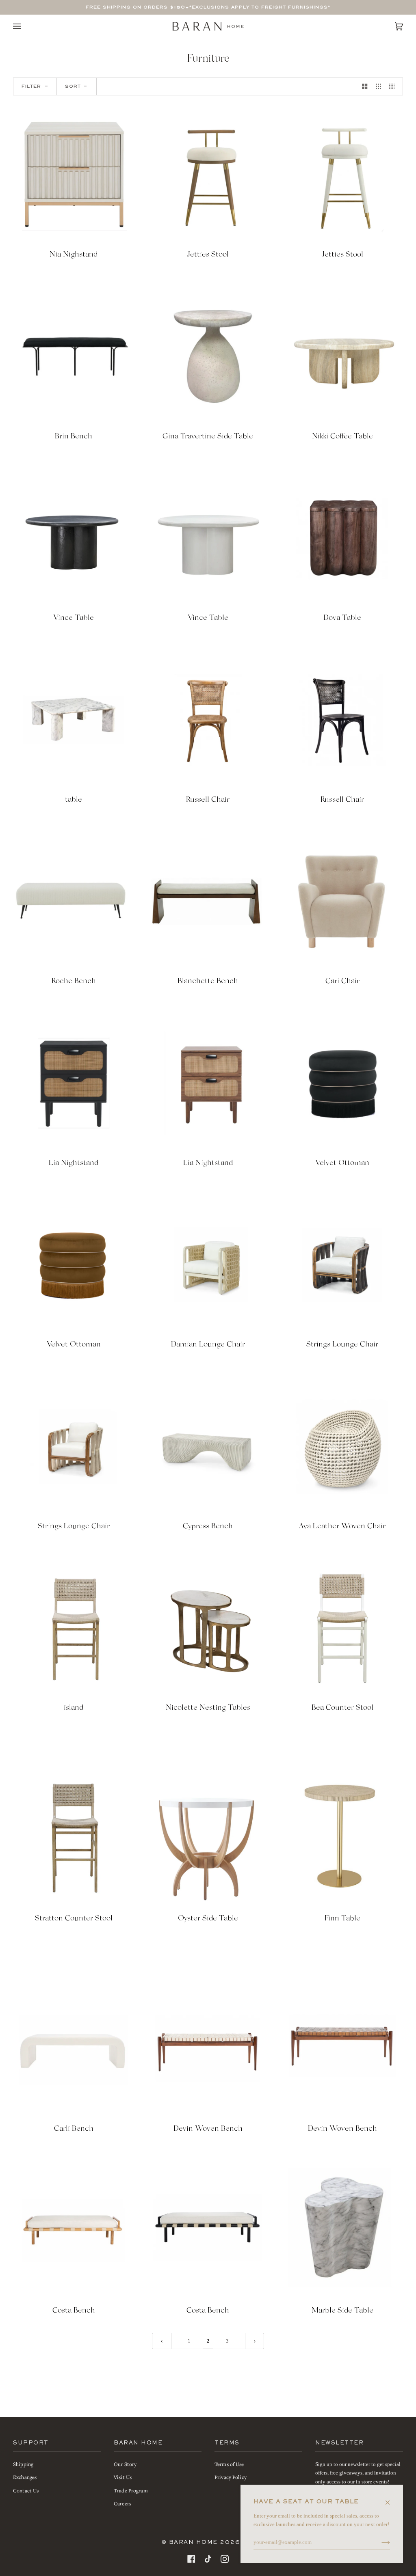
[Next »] (255, 2341)
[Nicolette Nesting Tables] (208, 1628)
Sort (73, 86)
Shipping (23, 2464)
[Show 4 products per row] (394, 86)
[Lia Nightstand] (74, 1083)
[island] (74, 1628)
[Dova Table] (342, 538)
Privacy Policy (231, 2477)
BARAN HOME (193, 2543)
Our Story (125, 2464)
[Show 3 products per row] (378, 86)
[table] (74, 720)
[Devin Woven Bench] (208, 2049)
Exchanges (25, 2477)
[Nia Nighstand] (74, 175)
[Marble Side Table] (342, 2231)
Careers (122, 2504)
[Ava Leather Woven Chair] (342, 1447)
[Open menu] (25, 26)
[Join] (379, 2542)
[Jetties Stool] (208, 175)
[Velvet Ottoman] (342, 1083)
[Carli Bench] (74, 2049)
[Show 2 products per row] (365, 86)
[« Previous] (162, 2341)
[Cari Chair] (342, 902)
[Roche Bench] (74, 902)
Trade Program (131, 2491)
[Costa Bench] (74, 2231)
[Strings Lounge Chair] (342, 1265)
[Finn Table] (342, 1839)
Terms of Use (229, 2464)
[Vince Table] (74, 538)
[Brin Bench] (74, 357)
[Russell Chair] (208, 720)
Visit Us (123, 2477)
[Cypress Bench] (208, 1447)
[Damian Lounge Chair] (208, 1265)
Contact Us (26, 2491)
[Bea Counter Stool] (342, 1628)
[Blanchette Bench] (208, 902)
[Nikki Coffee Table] (342, 357)
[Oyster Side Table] (208, 1839)
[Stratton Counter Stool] (74, 1839)
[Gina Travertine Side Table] (208, 357)
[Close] (391, 2498)
